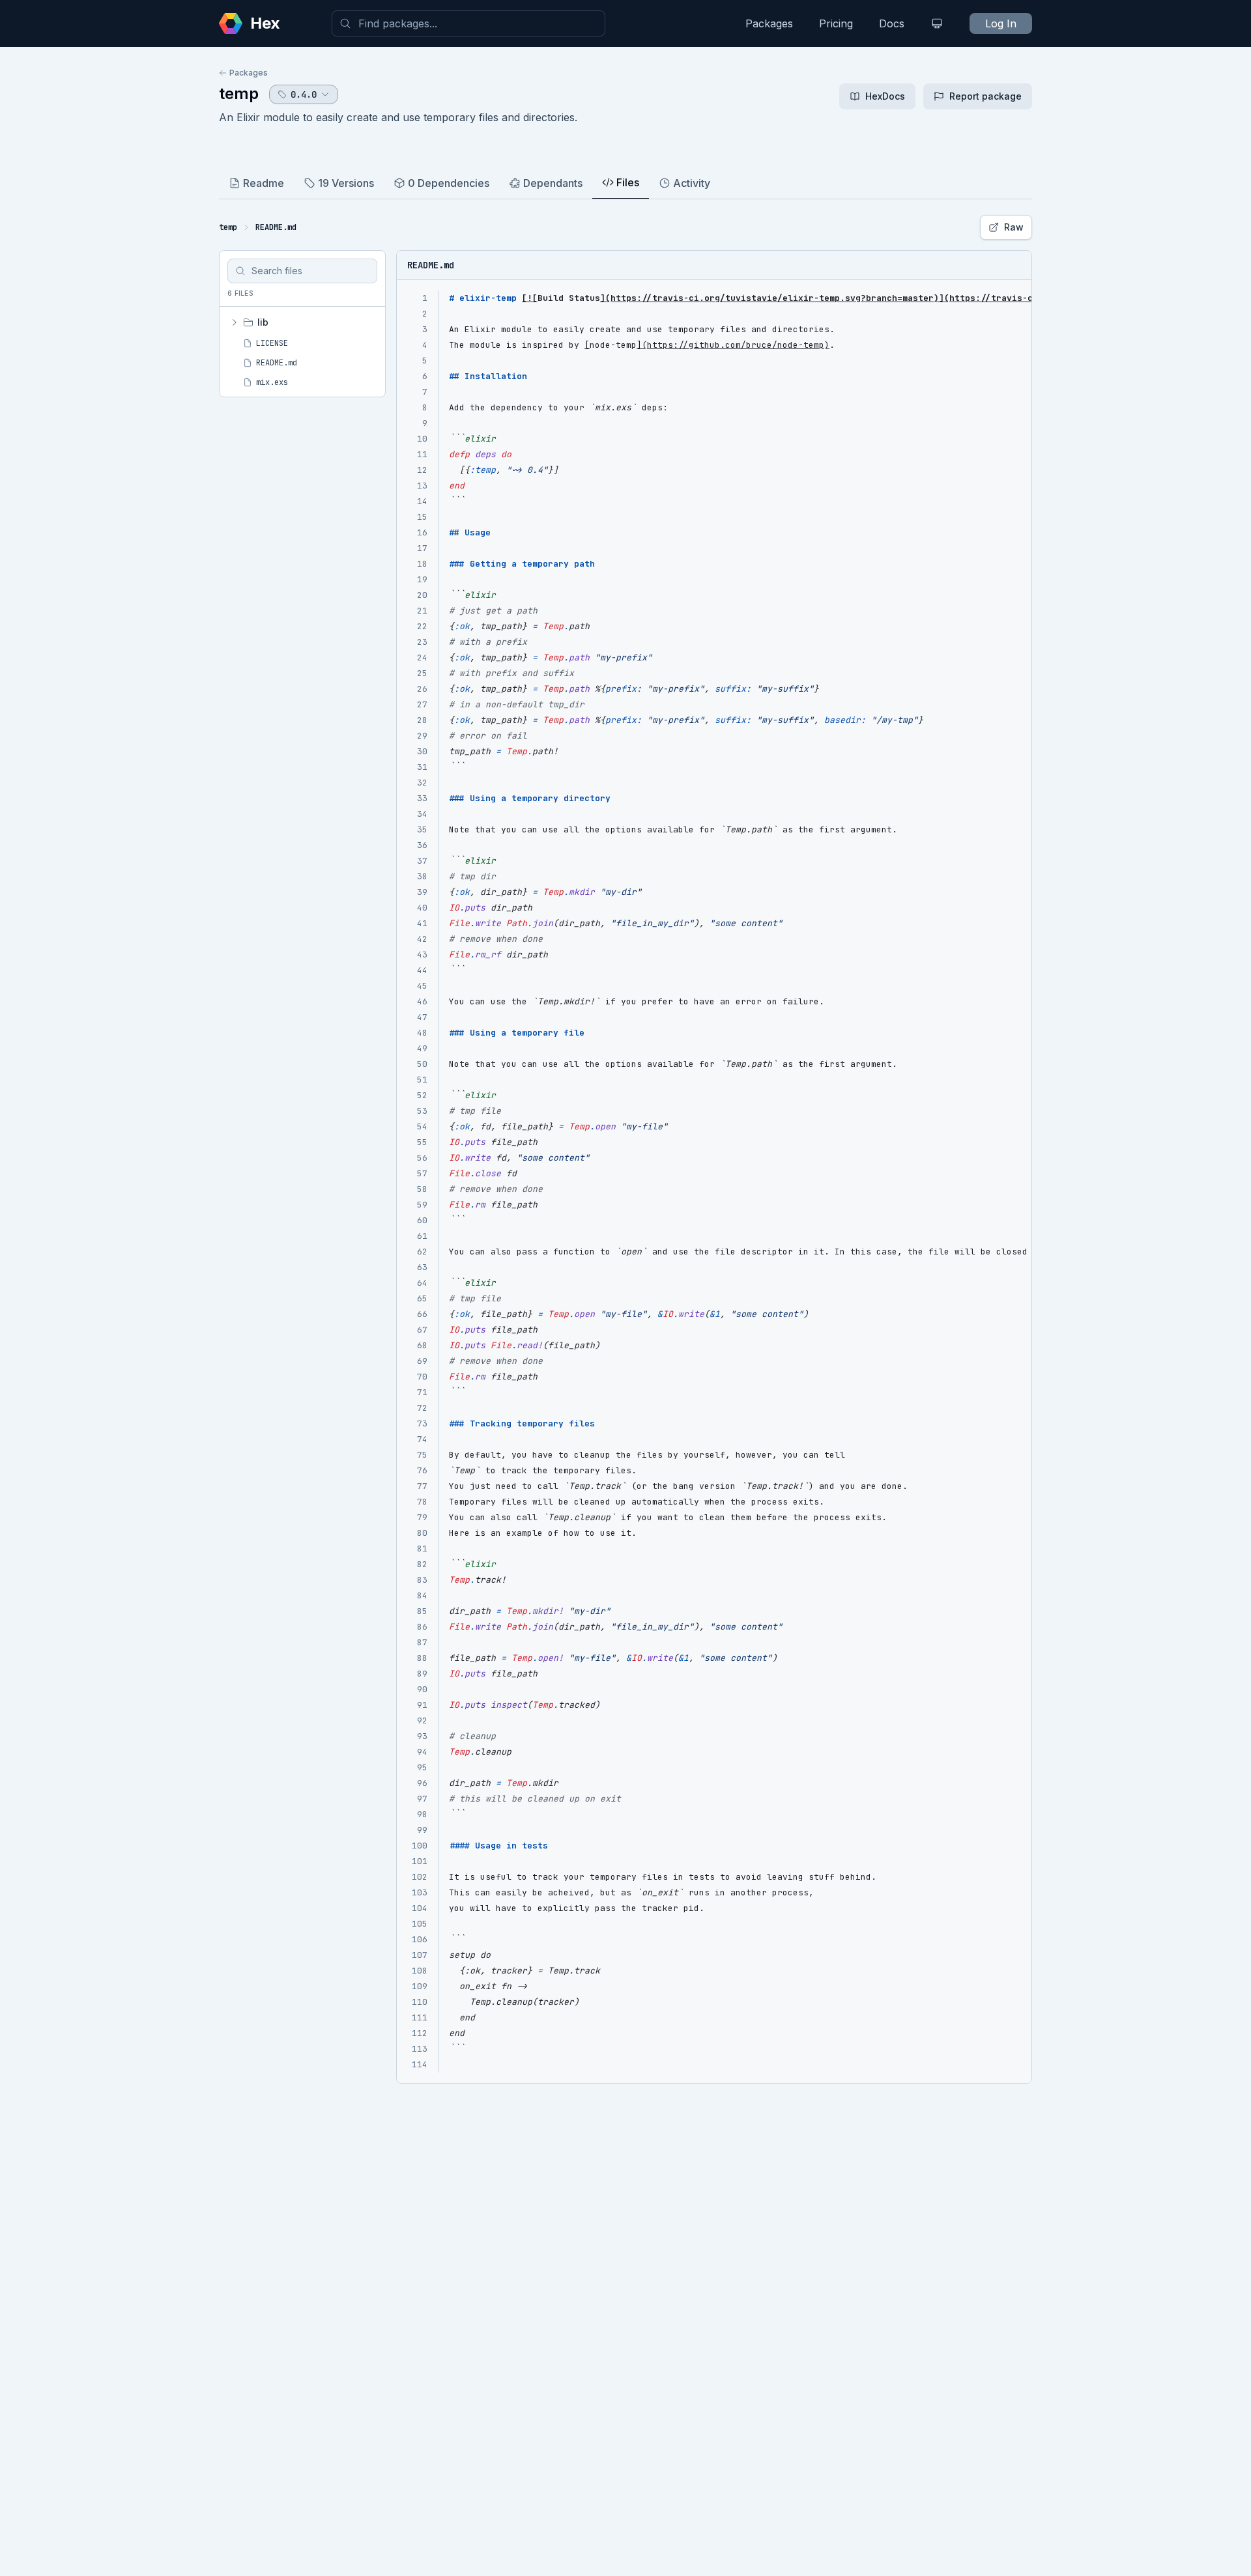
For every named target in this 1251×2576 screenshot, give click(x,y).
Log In (1001, 23)
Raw (1014, 227)
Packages (769, 23)
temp (239, 93)
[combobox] (468, 23)
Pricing (836, 23)
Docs (892, 23)
